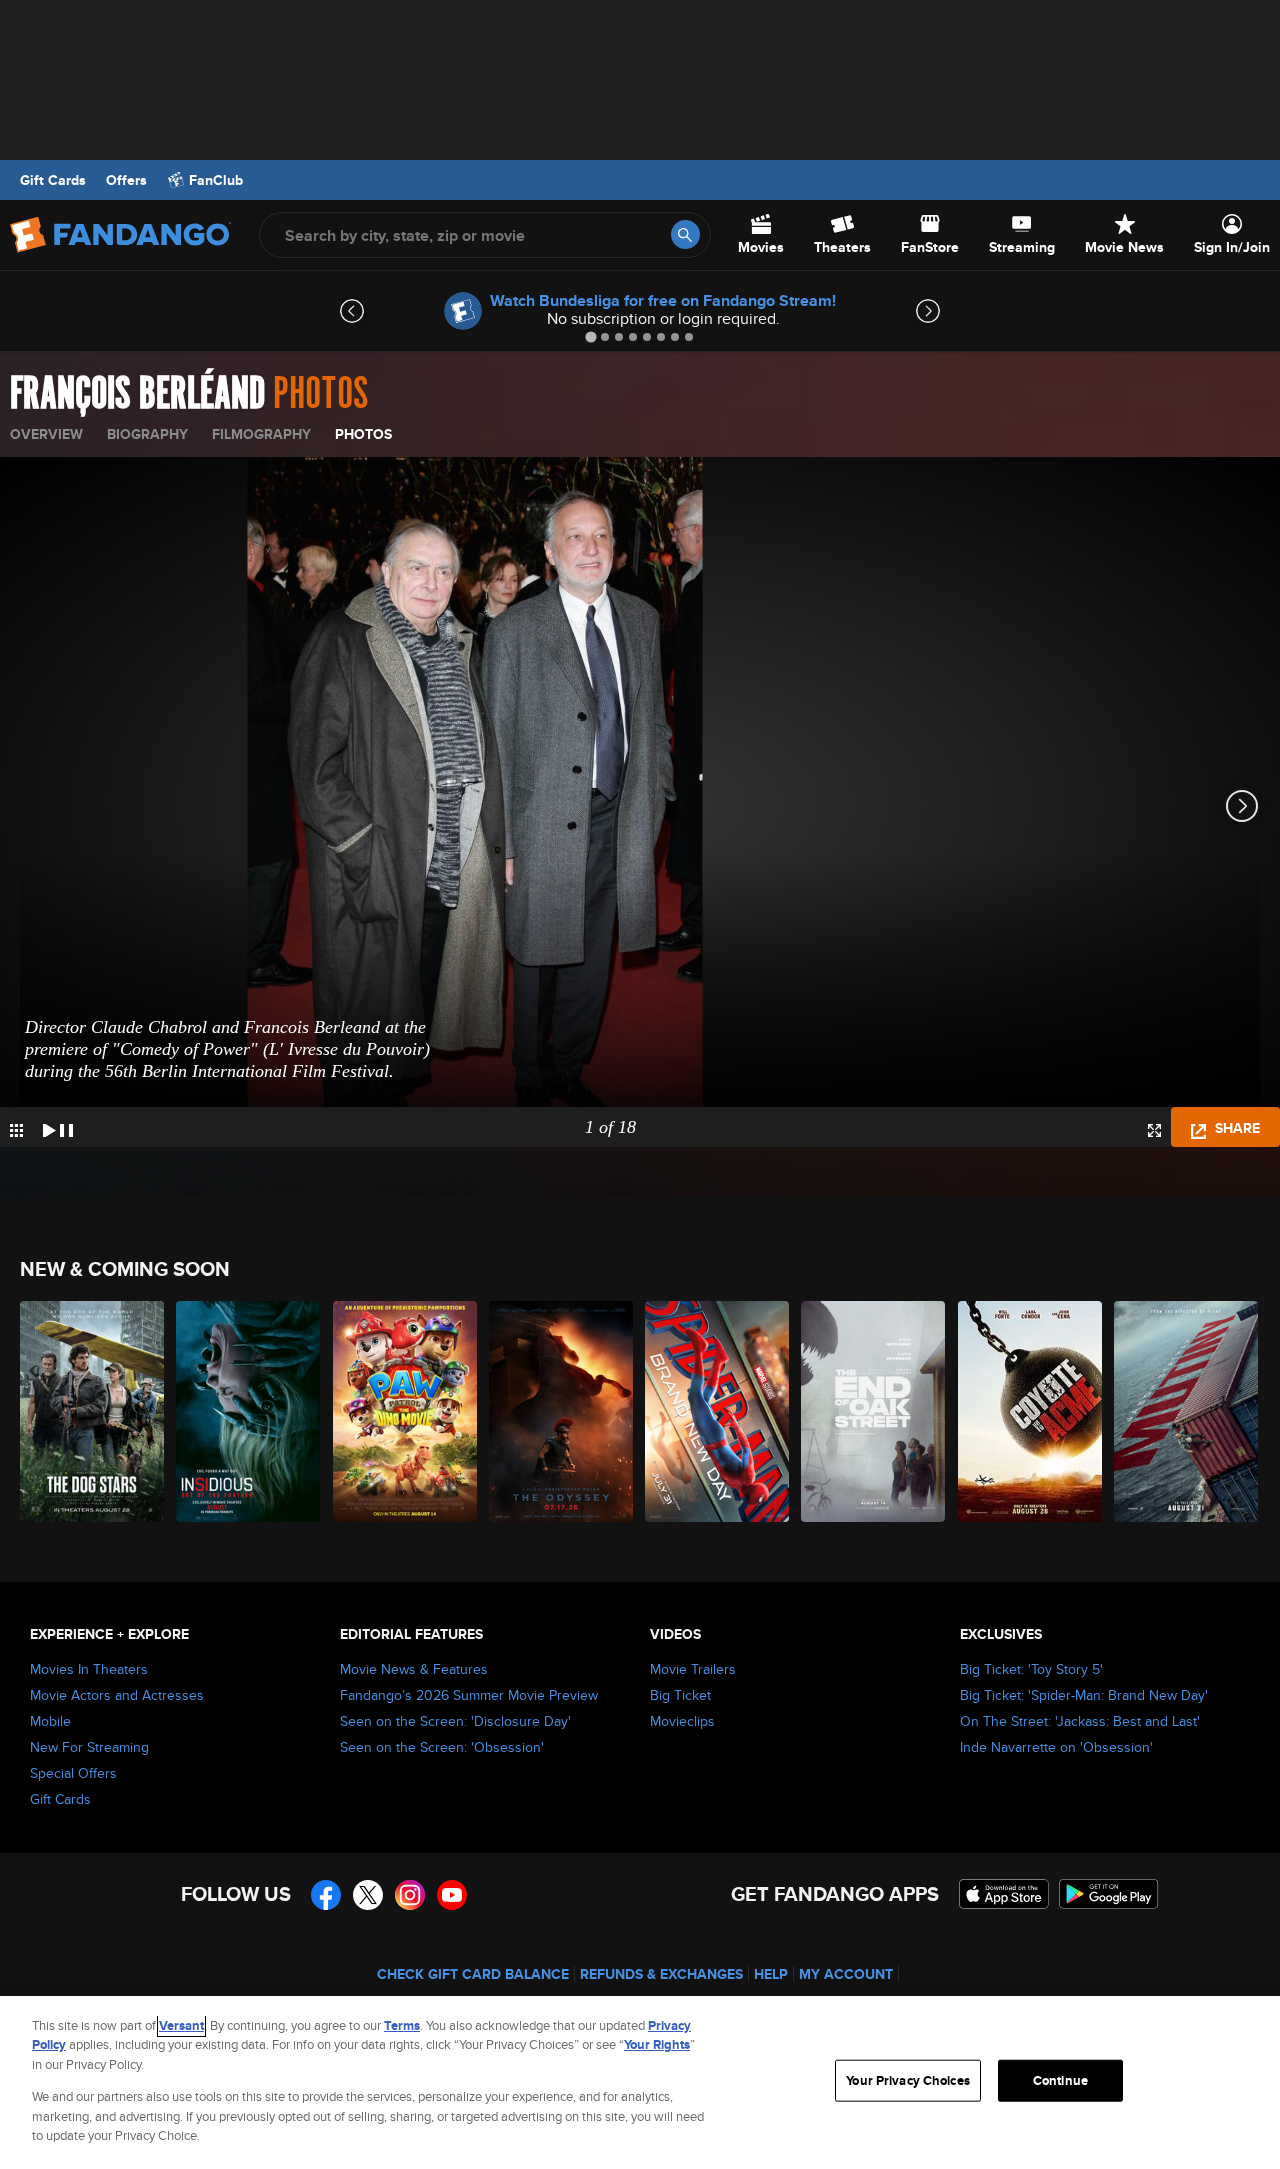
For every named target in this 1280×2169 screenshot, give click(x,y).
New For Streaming (89, 1747)
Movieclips (682, 1721)
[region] (640, 2082)
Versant (181, 2025)
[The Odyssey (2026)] (562, 1411)
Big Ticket (680, 1695)
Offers (126, 180)
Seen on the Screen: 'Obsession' (442, 1747)
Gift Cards (53, 180)
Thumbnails (16, 1130)
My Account (846, 1974)
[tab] (590, 336)
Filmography (261, 434)
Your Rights (657, 2044)
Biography (147, 434)
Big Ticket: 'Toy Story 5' (1031, 1669)
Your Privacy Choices (908, 2080)
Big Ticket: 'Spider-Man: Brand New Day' (1084, 1695)
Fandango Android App (1109, 1894)
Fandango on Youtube (452, 1895)
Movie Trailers (693, 1669)
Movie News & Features (414, 1669)
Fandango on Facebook (326, 1895)
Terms (402, 2025)
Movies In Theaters (89, 1669)
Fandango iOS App (1004, 1894)
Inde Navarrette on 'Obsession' (1056, 1747)
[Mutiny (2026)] (1187, 1411)
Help (771, 1974)
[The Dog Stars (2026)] (93, 1411)
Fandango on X (368, 1895)
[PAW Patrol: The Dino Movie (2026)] (406, 1411)
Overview (46, 434)
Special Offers (73, 1773)
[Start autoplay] (58, 1127)
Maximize (1154, 1130)
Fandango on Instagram (410, 1895)
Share (1235, 1128)
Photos (363, 434)
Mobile (50, 1721)
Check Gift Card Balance (473, 1974)
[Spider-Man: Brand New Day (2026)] (718, 1411)
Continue (1060, 2080)
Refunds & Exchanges (661, 1974)
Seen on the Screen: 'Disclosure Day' (455, 1721)
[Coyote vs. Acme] (1031, 1411)
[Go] (685, 234)
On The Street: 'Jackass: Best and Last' (1080, 1721)
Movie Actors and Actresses (117, 1695)
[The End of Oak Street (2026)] (874, 1411)
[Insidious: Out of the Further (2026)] (249, 1411)
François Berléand (137, 394)
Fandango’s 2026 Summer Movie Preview (469, 1695)
